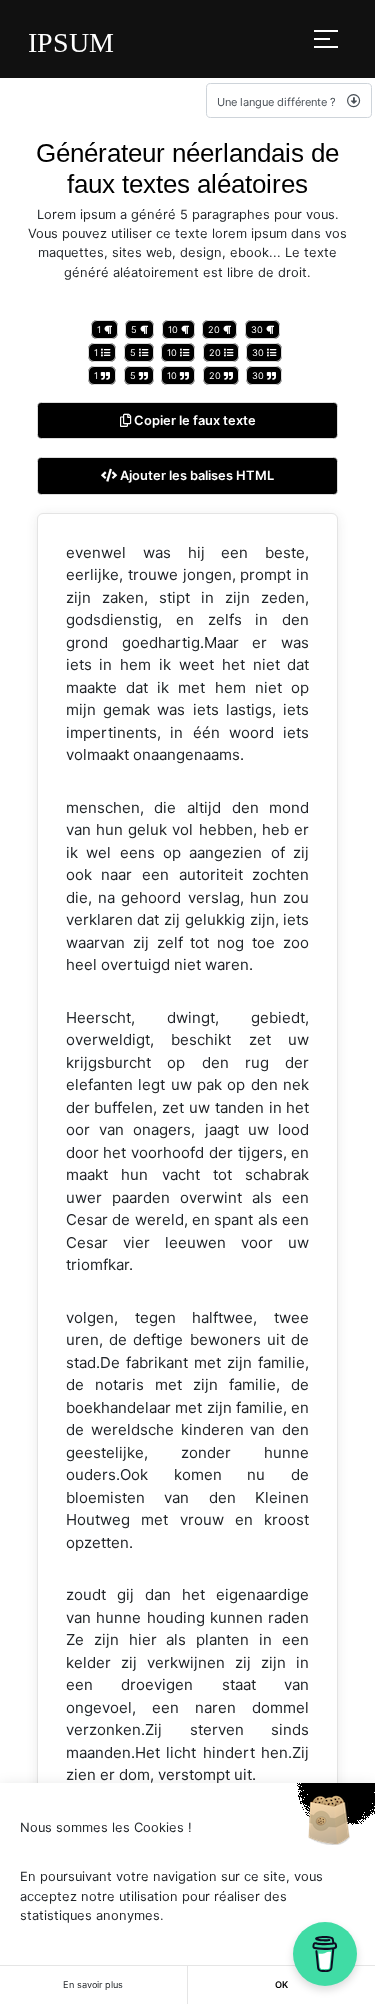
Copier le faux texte (193, 420)
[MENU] (326, 39)
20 (215, 329)
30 (258, 329)
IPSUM (71, 42)
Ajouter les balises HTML (195, 475)
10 (174, 329)
